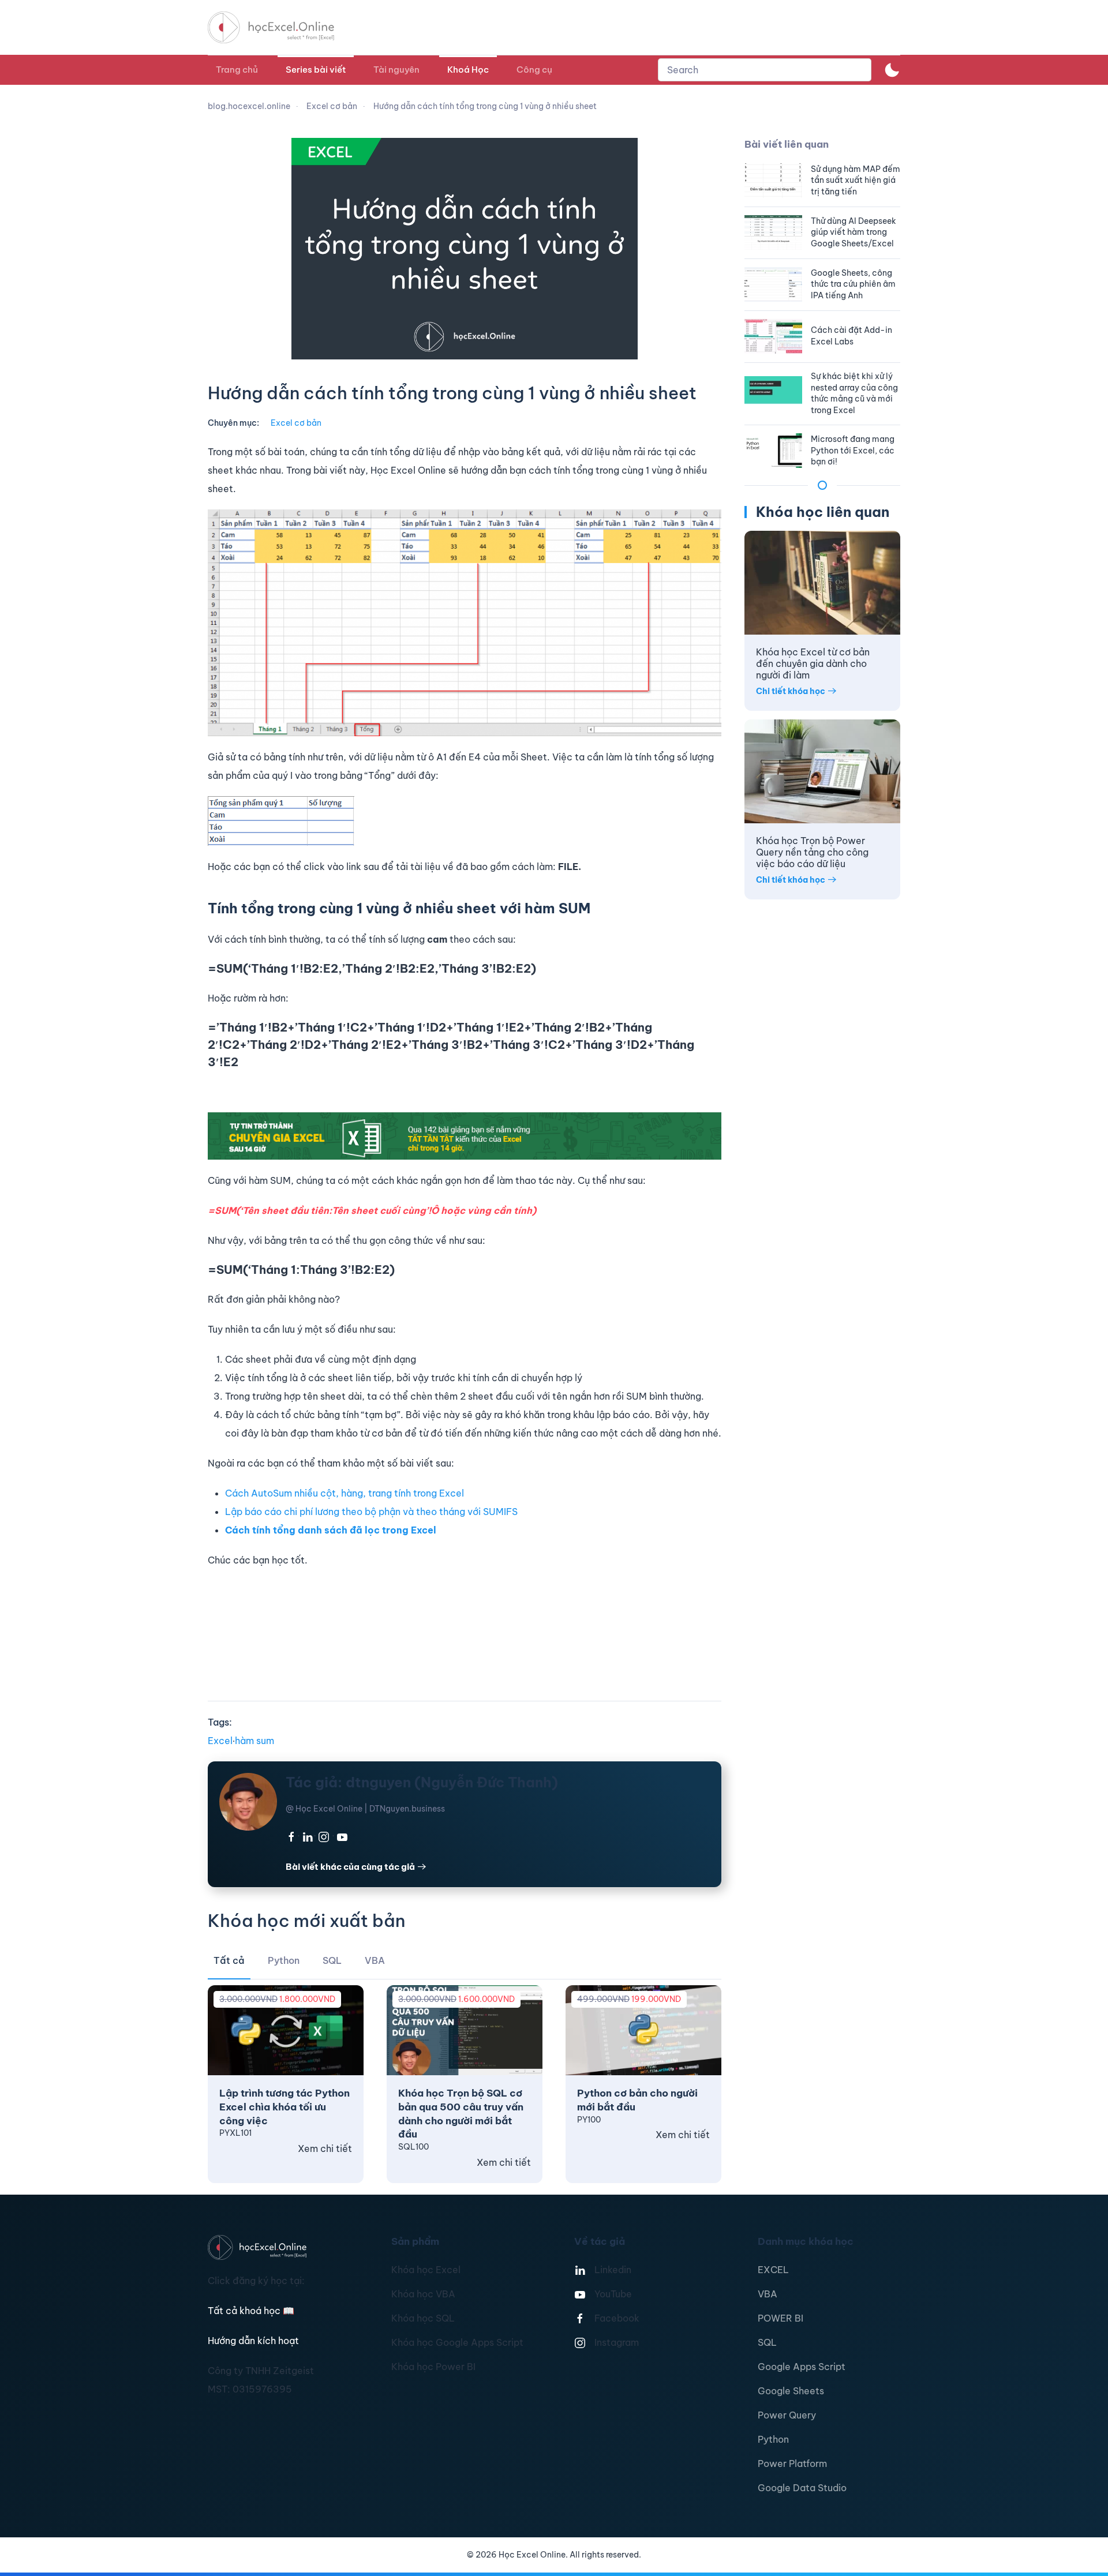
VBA (768, 2294)
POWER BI (781, 2318)
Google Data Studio (802, 2488)
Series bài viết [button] (316, 70)
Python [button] (284, 1960)
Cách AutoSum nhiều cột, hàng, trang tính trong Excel (345, 1493)
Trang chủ (237, 70)
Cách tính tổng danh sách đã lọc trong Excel (331, 1530)
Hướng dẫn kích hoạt (253, 2341)
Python (773, 2439)
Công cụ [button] (534, 70)
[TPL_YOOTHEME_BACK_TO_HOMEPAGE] (282, 27)
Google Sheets (791, 2391)
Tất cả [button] (229, 1960)
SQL (767, 2342)
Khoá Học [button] (468, 70)
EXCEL (773, 2270)
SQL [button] (332, 1960)
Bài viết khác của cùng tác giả (350, 1867)
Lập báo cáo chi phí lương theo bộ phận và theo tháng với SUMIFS (371, 1512)
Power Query (787, 2415)
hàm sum (254, 1741)
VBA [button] (375, 1960)
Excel (220, 1741)
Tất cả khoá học (251, 2311)
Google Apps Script (802, 2367)
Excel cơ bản (296, 423)
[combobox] (765, 70)
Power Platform (792, 2463)
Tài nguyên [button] (396, 70)
